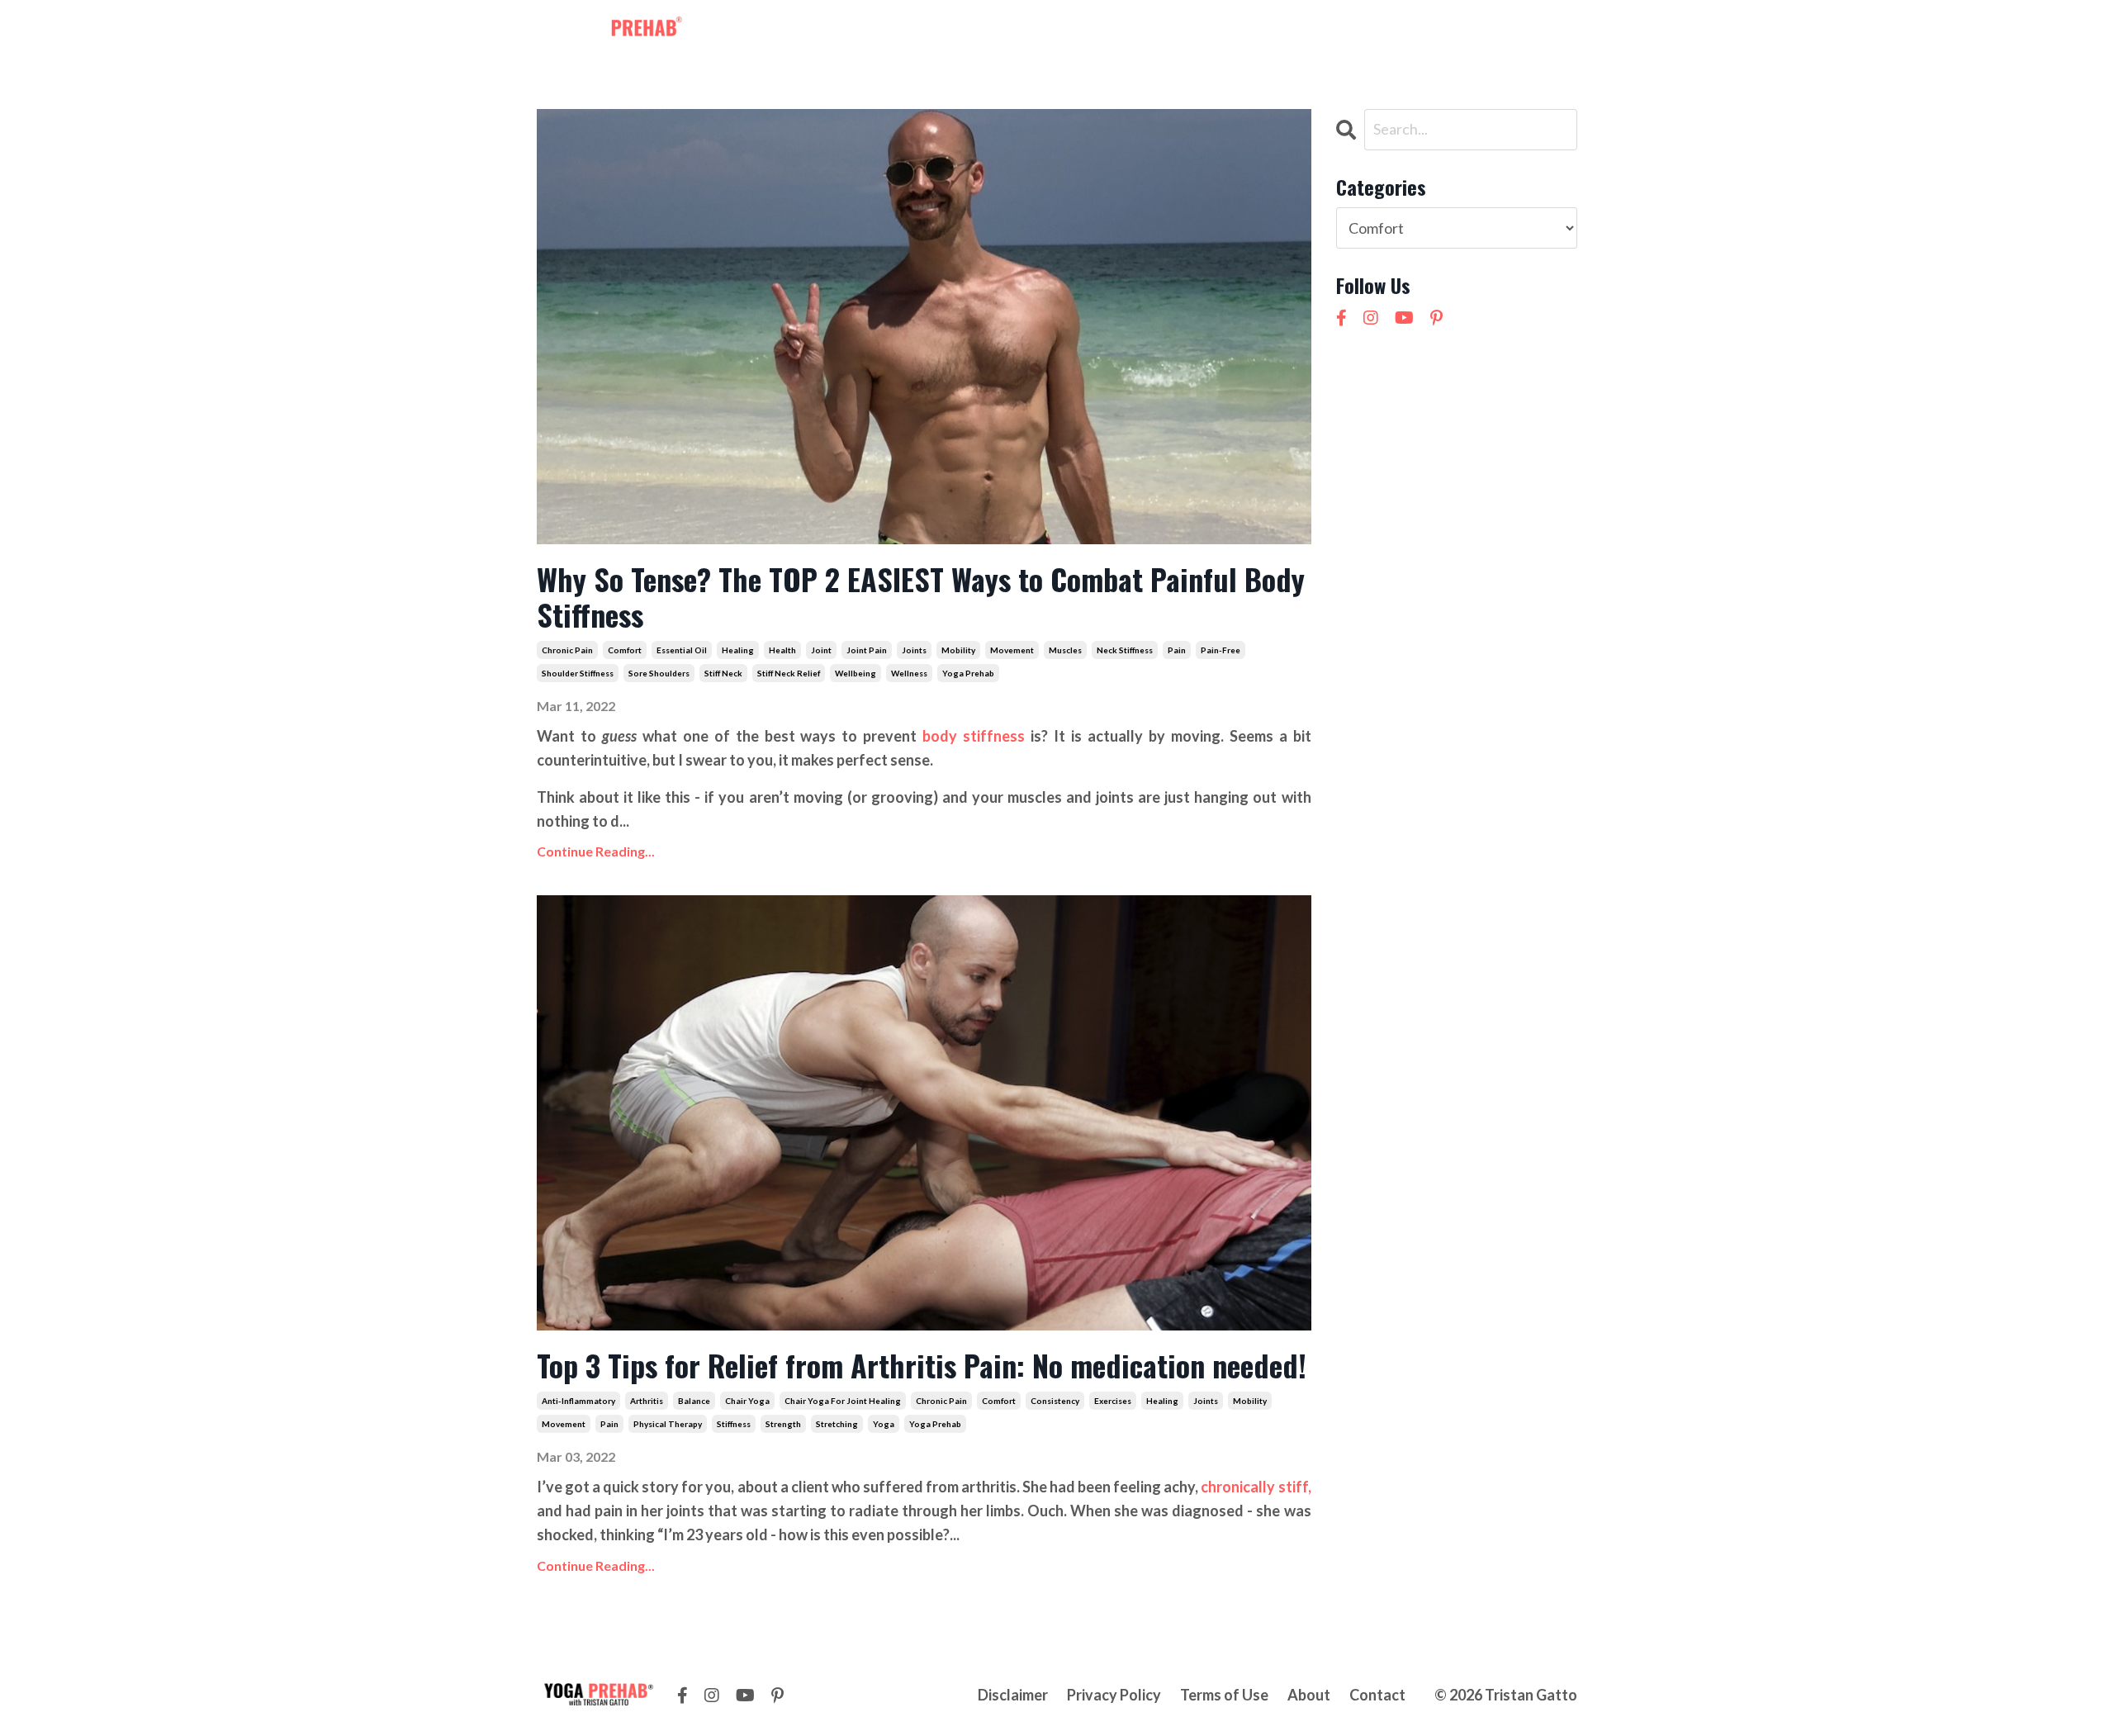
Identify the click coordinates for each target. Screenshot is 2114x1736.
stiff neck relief (789, 673)
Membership (939, 31)
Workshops (1036, 31)
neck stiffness (1125, 650)
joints (914, 650)
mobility (958, 650)
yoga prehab (968, 673)
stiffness (734, 1424)
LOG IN (1545, 31)
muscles (1065, 650)
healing (738, 650)
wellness (909, 673)
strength (783, 1424)
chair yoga (747, 1401)
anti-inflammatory (578, 1401)
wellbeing (856, 673)
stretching (837, 1424)
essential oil (682, 650)
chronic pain (567, 650)
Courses (1121, 31)
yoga (884, 1424)
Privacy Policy (1114, 1695)
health (782, 650)
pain (1177, 650)
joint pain (867, 650)
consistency (1055, 1401)
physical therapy (668, 1424)
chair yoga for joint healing (843, 1401)
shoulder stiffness (578, 673)
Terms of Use (1224, 1695)
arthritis (647, 1401)
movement (1012, 650)
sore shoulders (659, 673)
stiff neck (723, 673)
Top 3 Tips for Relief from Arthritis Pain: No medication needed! (922, 1365)
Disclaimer (1013, 1695)
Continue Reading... (596, 851)
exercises (1113, 1401)
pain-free (1221, 650)
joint (821, 650)
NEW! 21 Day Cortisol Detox (1393, 31)
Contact (1253, 31)
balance (694, 1401)
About (1187, 31)
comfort (625, 650)
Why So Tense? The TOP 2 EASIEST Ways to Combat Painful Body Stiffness (921, 596)
